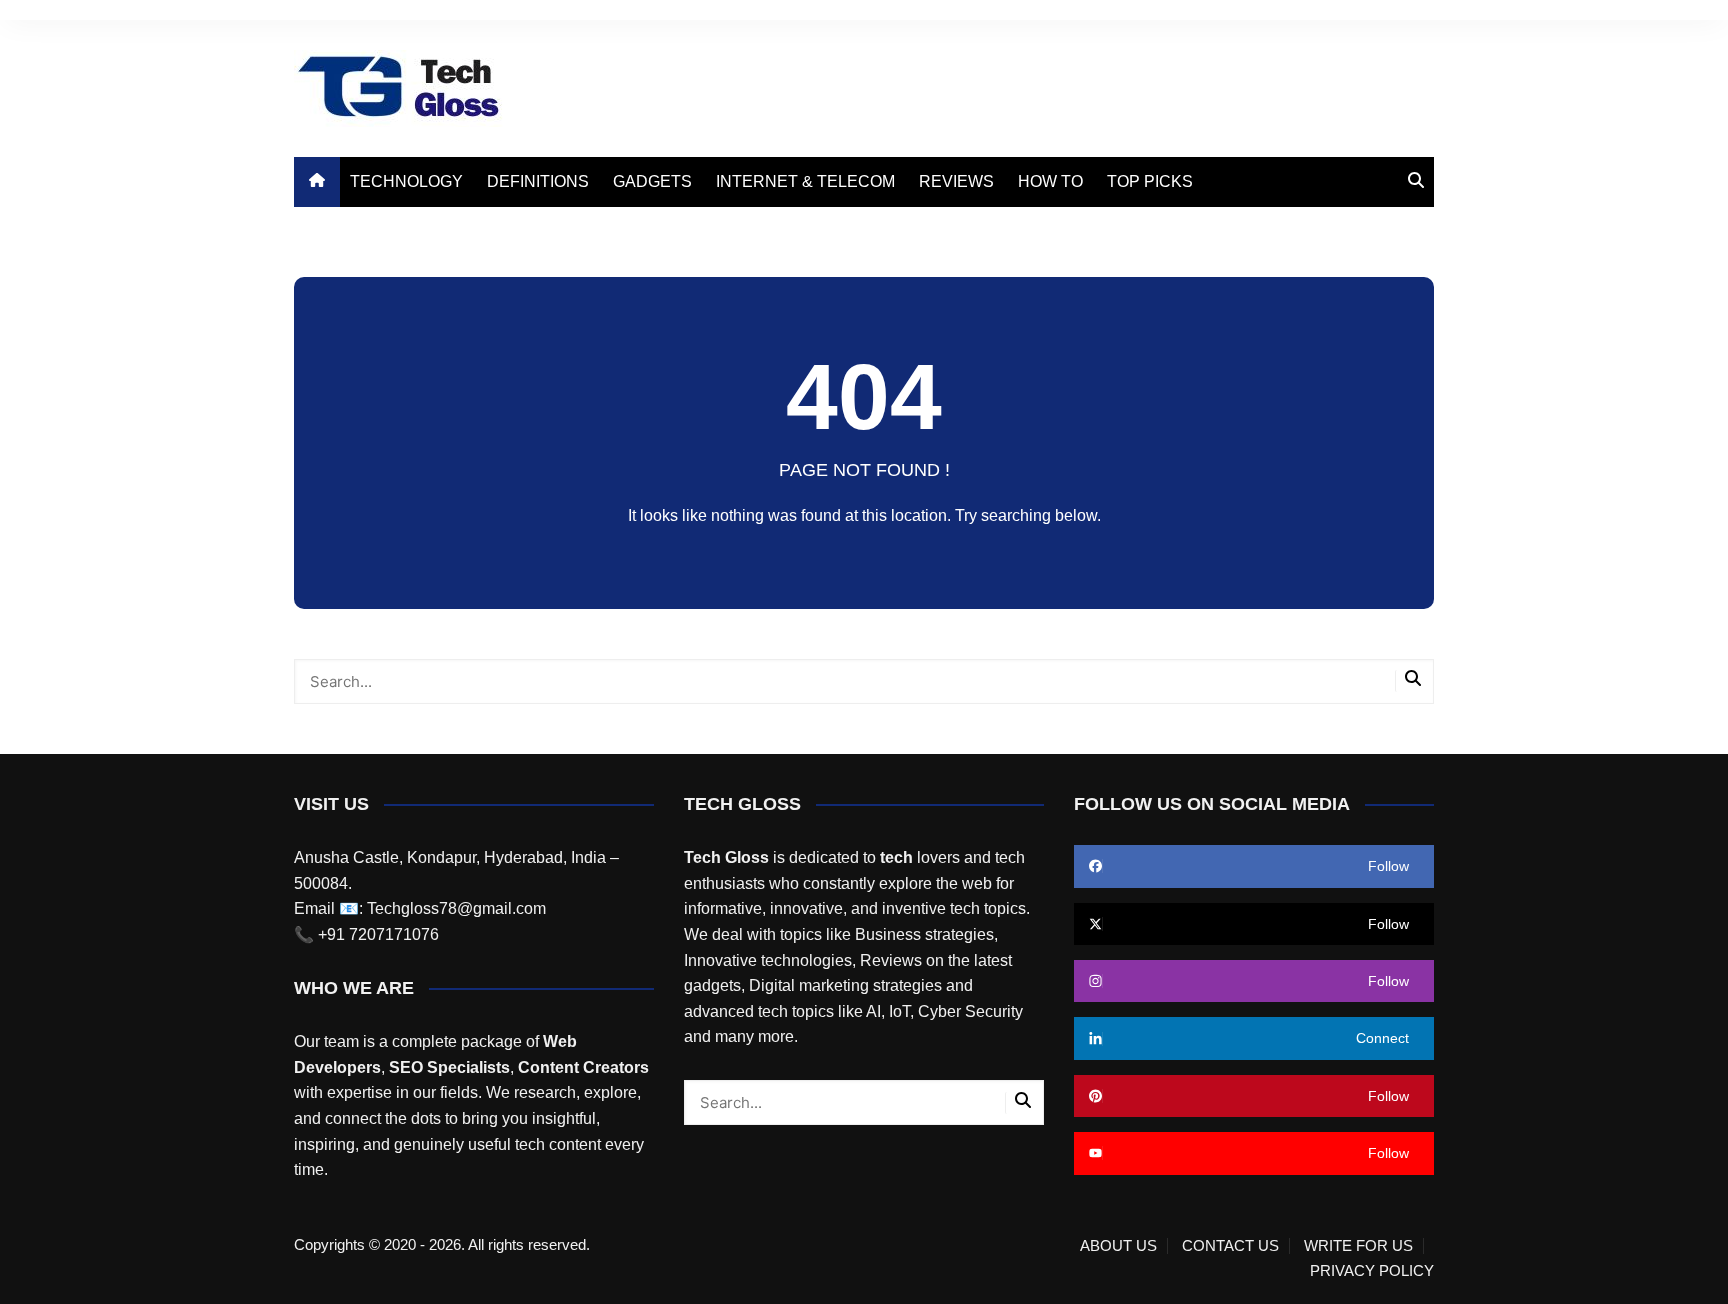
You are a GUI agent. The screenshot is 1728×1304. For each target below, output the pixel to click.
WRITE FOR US (1358, 1246)
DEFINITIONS (538, 181)
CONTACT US (1230, 1246)
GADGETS (652, 181)
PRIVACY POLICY (1372, 1271)
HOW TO (1050, 181)
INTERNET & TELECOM (805, 181)
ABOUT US (1118, 1246)
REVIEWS (956, 181)
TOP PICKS (1150, 181)
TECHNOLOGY (406, 181)
